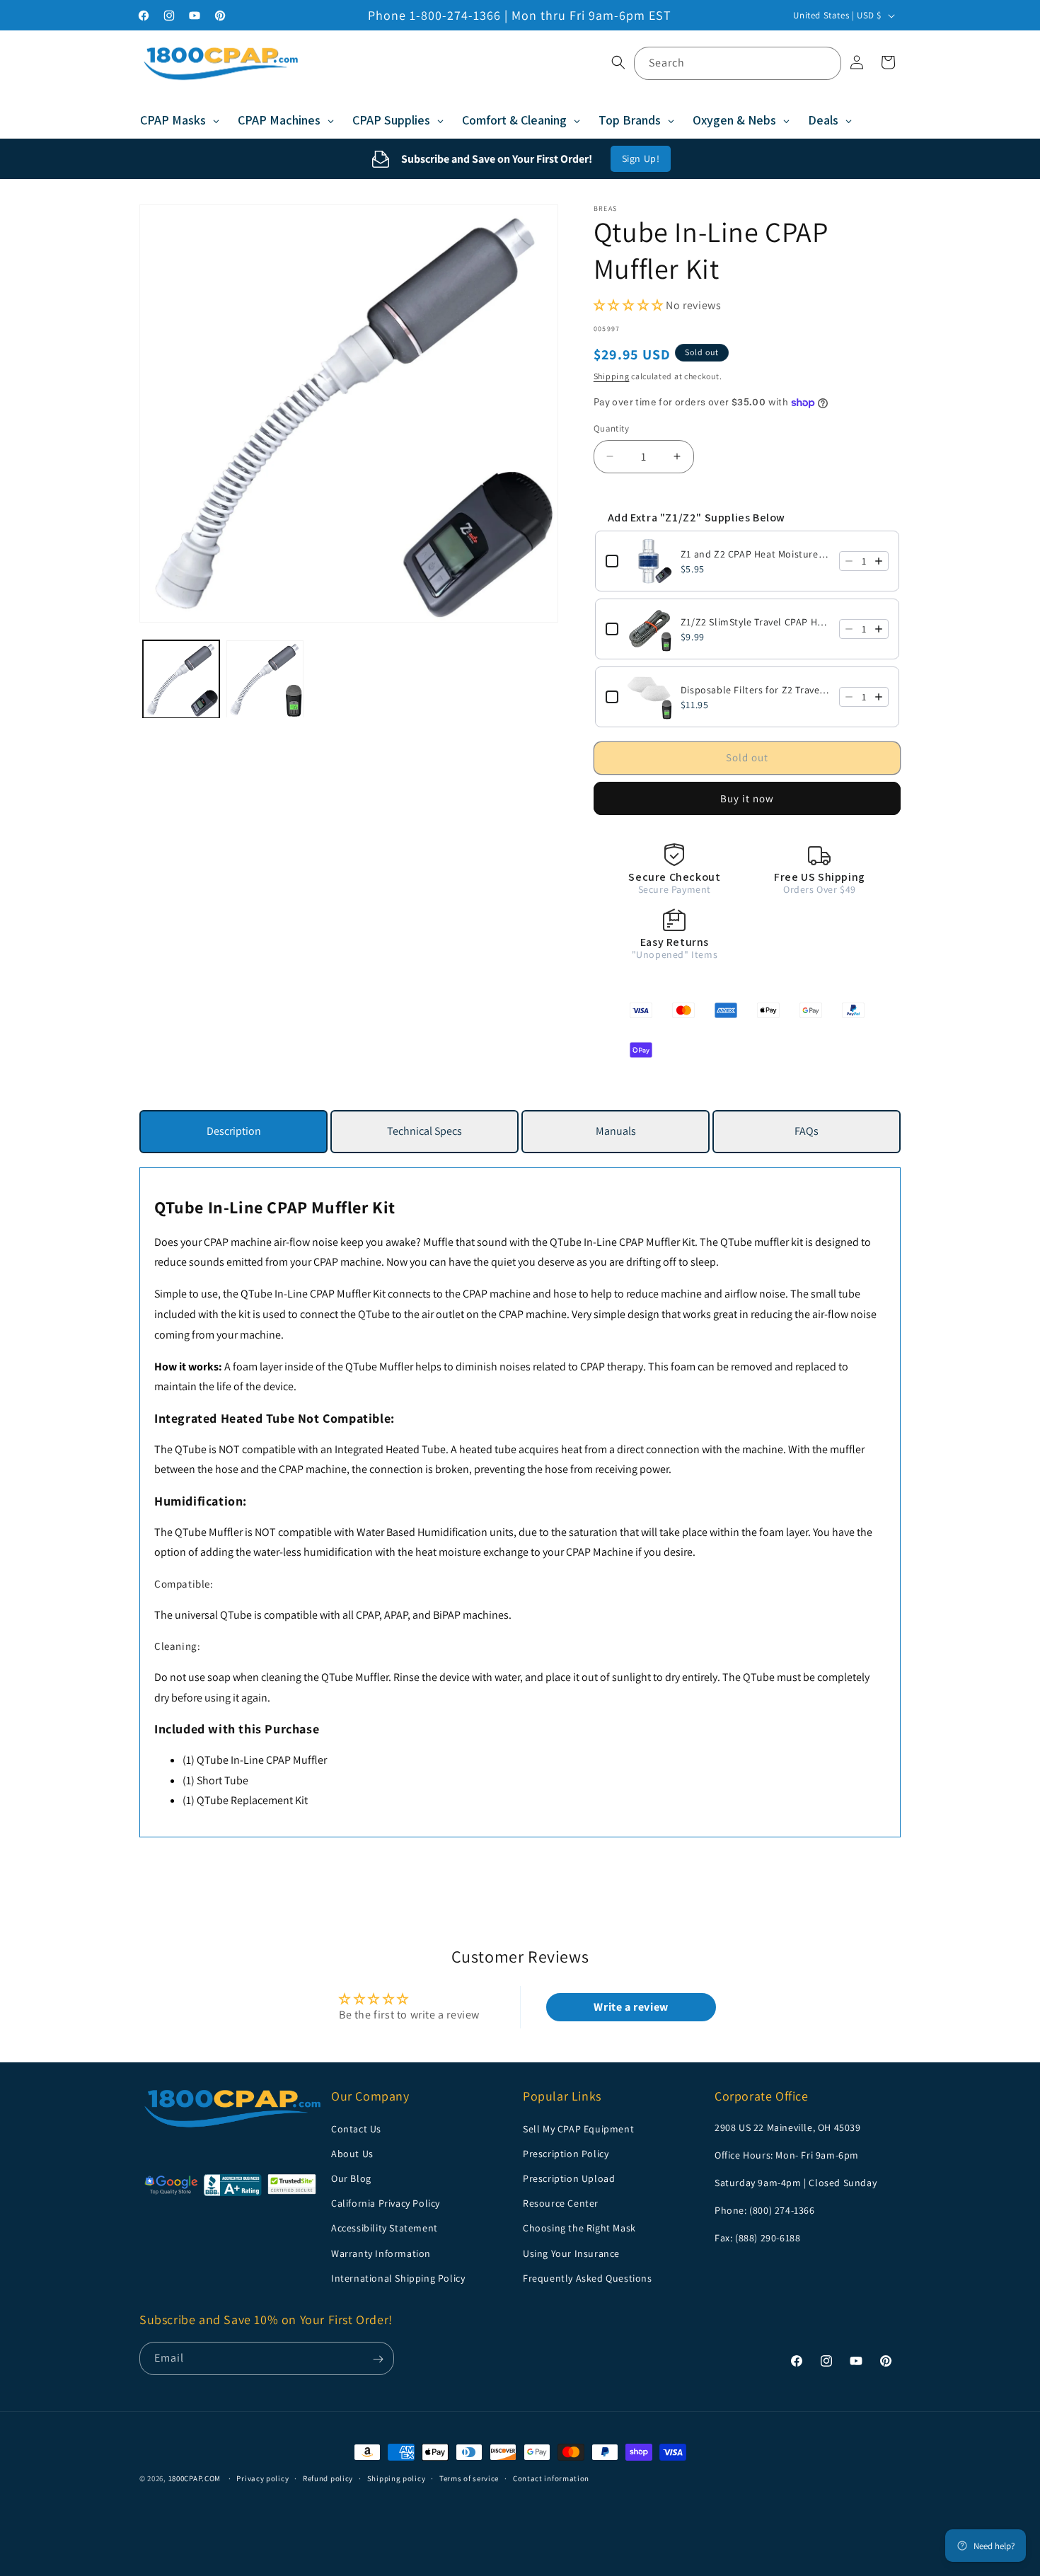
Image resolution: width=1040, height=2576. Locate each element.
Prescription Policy (566, 2153)
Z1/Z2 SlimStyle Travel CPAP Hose (756, 622)
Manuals (616, 1131)
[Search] (825, 63)
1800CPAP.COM (195, 2478)
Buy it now (747, 798)
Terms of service (469, 2478)
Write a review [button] (631, 2007)
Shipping (612, 376)
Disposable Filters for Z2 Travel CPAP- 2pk (756, 690)
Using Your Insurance (571, 2253)
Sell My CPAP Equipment (578, 2128)
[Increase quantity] (879, 561)
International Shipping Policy (398, 2277)
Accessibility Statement (385, 2228)
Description (234, 1131)
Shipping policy (397, 2478)
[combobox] (738, 63)
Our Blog (351, 2178)
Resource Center (561, 2203)
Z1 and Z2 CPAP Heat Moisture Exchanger (756, 554)
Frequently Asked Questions (588, 2277)
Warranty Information (381, 2253)
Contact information (551, 2478)
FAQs (807, 1131)
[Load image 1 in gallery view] (181, 679)
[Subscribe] (378, 2359)
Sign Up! (641, 158)
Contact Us (356, 2128)
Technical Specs (424, 1131)
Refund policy (328, 2478)
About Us (352, 2153)
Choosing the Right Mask (579, 2228)
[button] (618, 62)
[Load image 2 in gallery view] (265, 679)
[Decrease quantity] (849, 561)
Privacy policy (262, 2478)
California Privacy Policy (386, 2203)
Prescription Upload (569, 2178)
